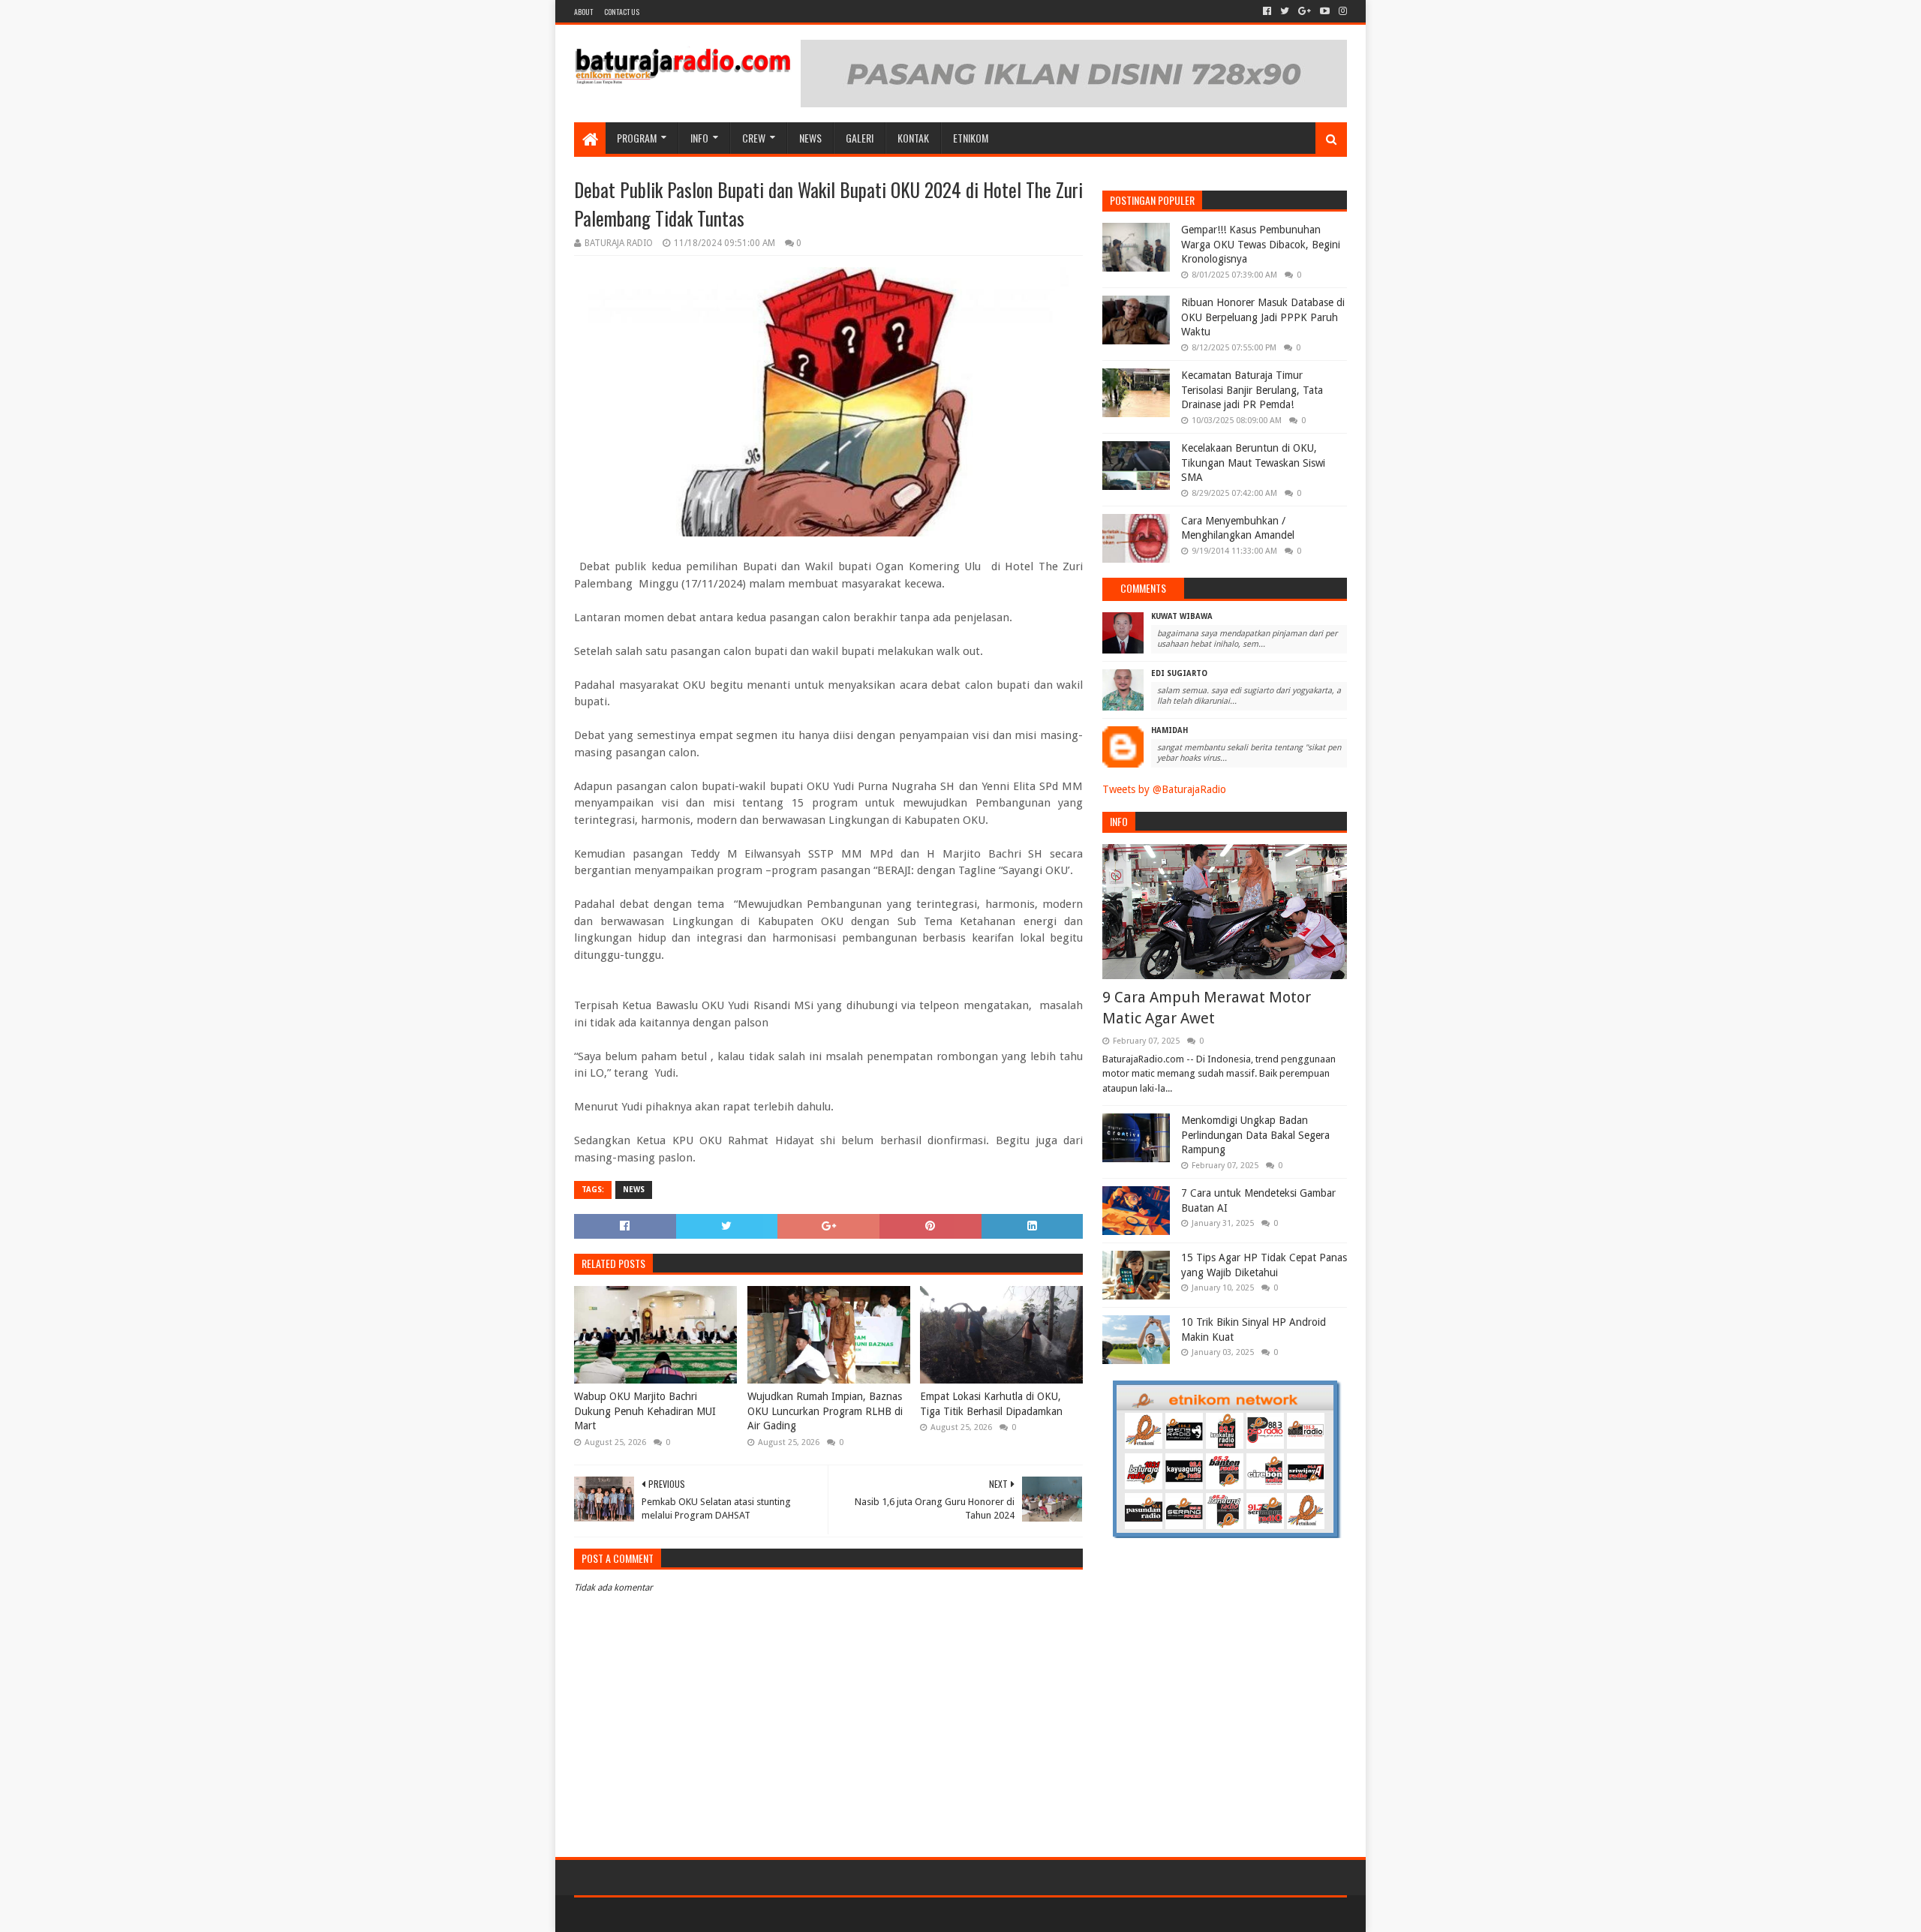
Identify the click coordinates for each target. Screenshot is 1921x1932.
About (583, 12)
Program (637, 138)
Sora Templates (657, 1914)
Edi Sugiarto (1179, 673)
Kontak (913, 138)
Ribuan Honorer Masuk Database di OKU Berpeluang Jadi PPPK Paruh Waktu (1263, 317)
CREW (754, 138)
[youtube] (1325, 11)
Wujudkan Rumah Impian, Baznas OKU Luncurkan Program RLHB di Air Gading (825, 1411)
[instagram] (1341, 11)
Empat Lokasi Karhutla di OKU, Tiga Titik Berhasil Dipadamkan (991, 1404)
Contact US (622, 12)
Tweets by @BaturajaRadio (1164, 789)
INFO (699, 138)
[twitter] (1285, 11)
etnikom (971, 138)
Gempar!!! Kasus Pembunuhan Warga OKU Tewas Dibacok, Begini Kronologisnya (1261, 244)
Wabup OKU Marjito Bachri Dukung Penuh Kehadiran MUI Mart (645, 1411)
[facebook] (1267, 11)
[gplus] (1305, 11)
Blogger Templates (744, 1914)
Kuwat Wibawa (1182, 616)
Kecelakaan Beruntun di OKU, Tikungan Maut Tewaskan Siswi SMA (1253, 463)
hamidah (1169, 730)
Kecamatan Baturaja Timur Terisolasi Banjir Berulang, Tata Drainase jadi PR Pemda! (1252, 390)
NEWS (810, 138)
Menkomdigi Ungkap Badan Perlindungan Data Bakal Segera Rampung (1255, 1135)
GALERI (860, 138)
